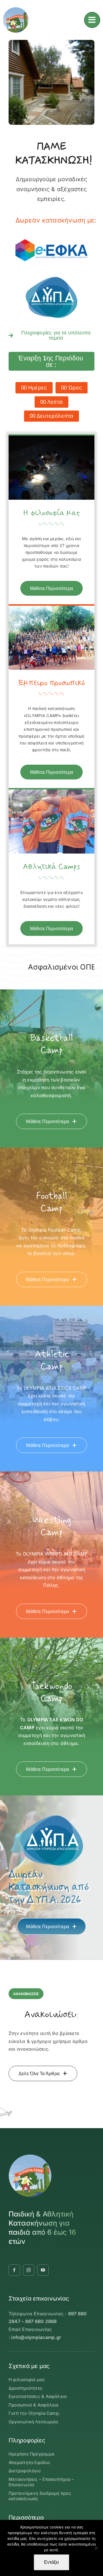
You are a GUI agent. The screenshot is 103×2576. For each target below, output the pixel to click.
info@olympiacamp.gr (36, 2337)
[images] (51, 232)
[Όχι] (96, 2548)
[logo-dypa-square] (51, 273)
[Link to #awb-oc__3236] (92, 20)
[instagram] (29, 2270)
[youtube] (43, 2270)
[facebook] (14, 2270)
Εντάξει (51, 2562)
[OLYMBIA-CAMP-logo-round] (16, 9)
